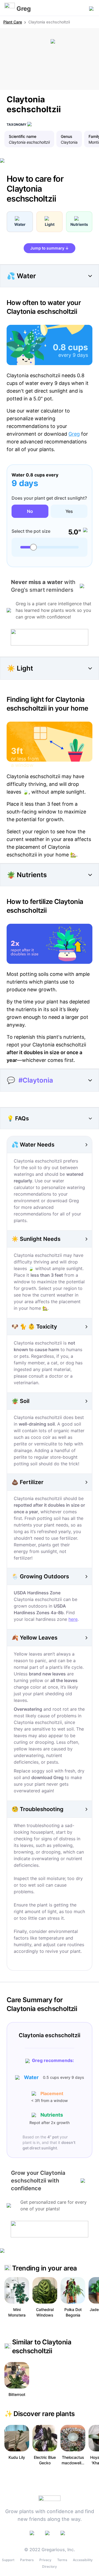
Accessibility (83, 2560)
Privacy (45, 2560)
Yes (69, 511)
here (73, 1619)
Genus (67, 136)
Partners (27, 2560)
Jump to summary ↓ (50, 248)
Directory (50, 2566)
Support (8, 2560)
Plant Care (13, 22)
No (30, 511)
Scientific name (23, 136)
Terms (62, 2560)
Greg (74, 434)
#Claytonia (36, 1080)
